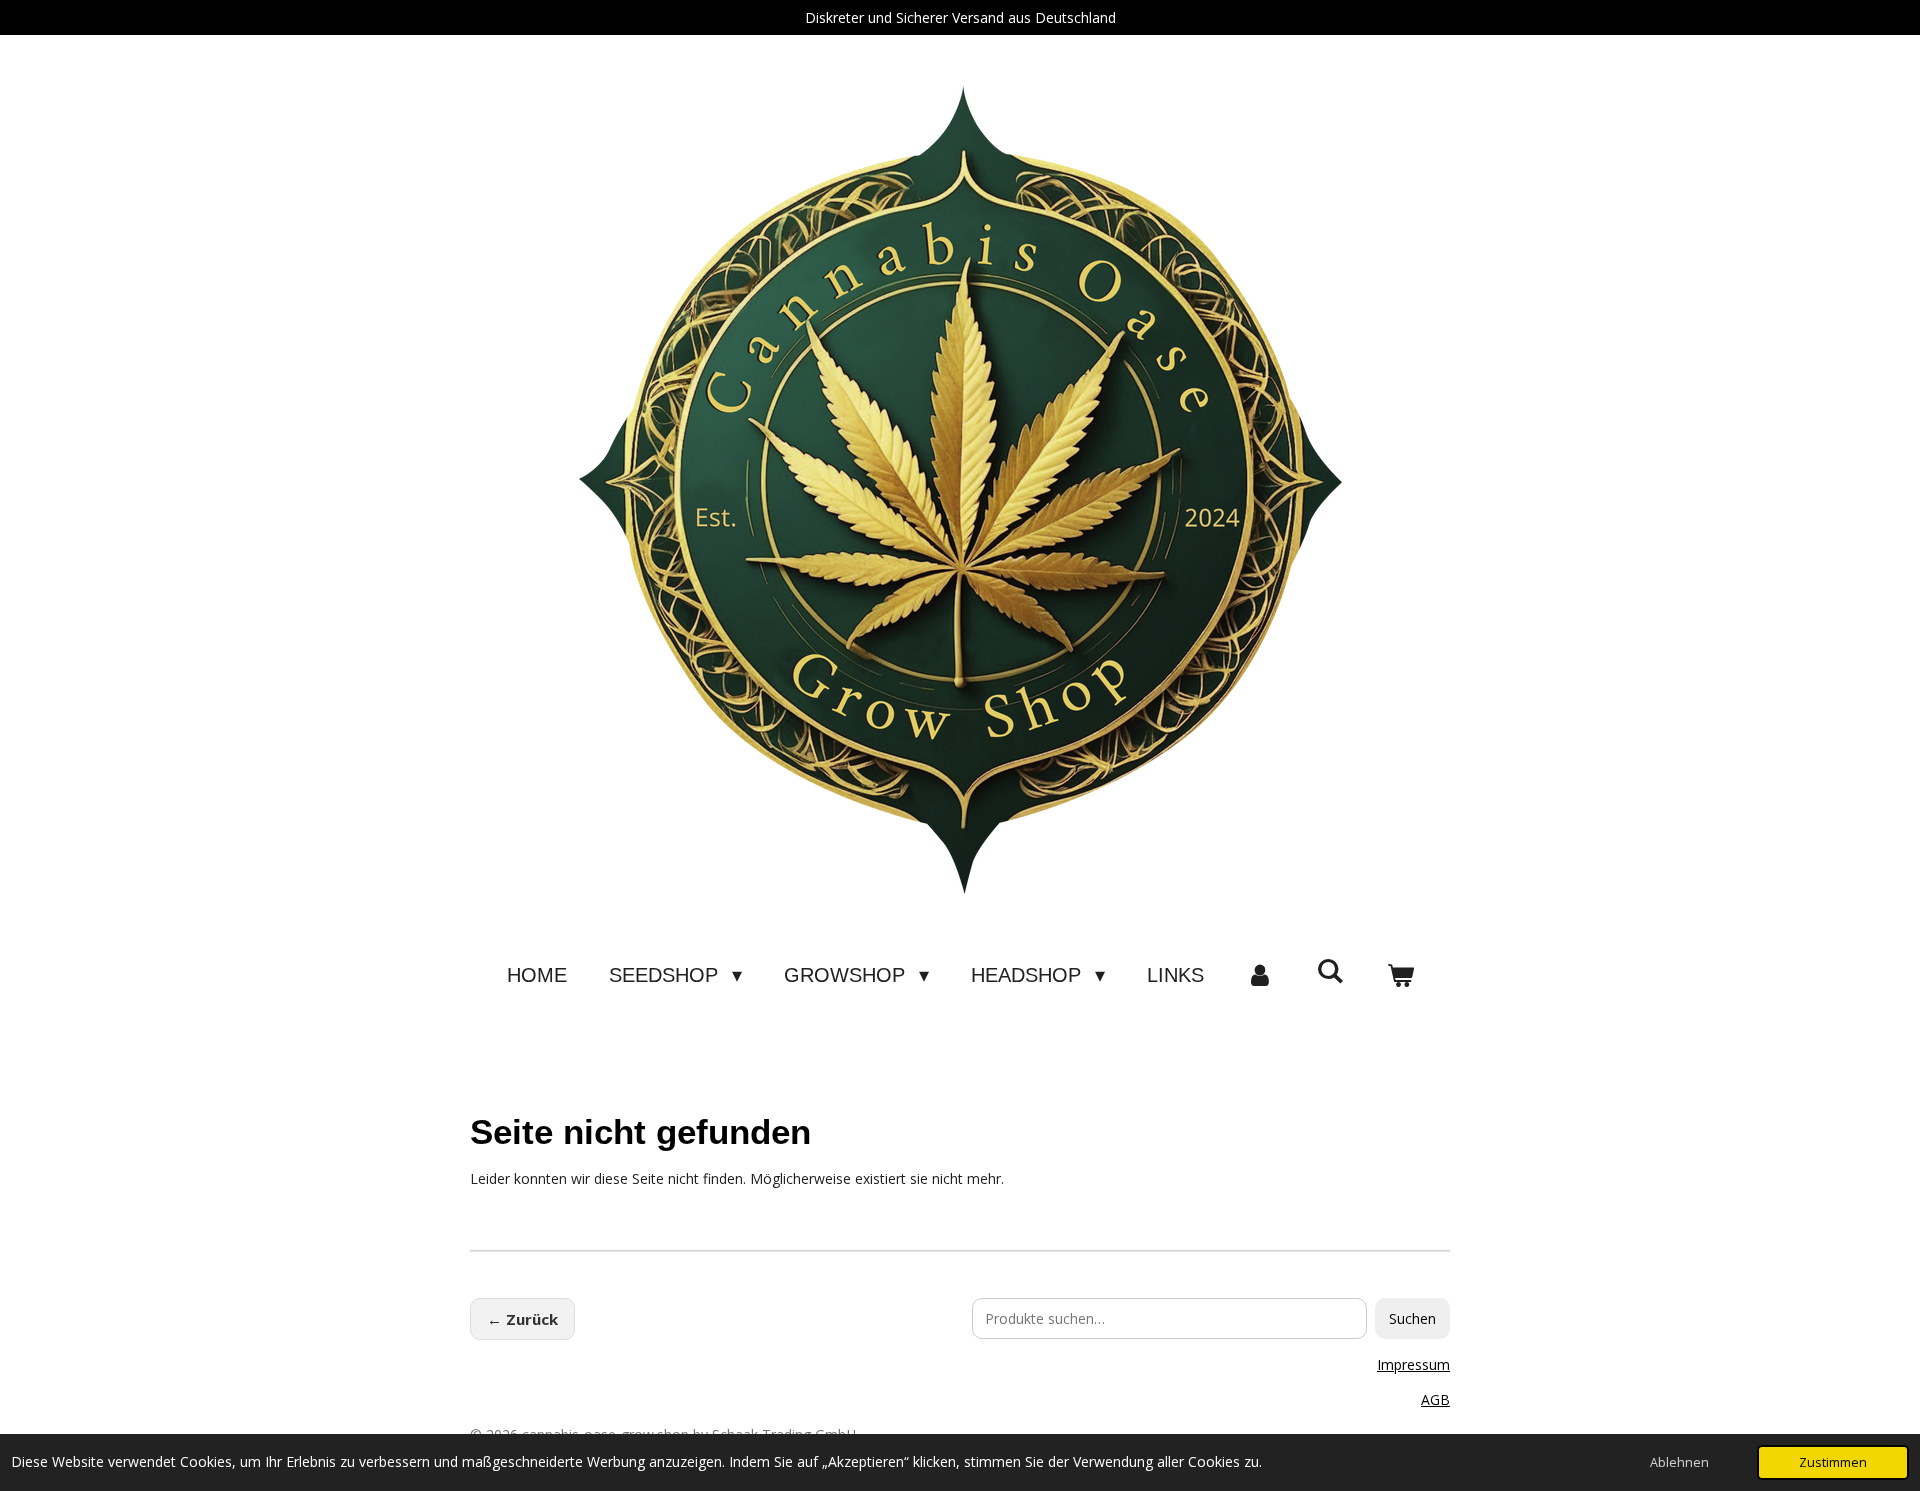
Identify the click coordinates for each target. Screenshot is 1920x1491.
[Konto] (1260, 975)
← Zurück (522, 1319)
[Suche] (1330, 971)
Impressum (1413, 1364)
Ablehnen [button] (1679, 1462)
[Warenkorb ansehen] (1400, 975)
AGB (1435, 1399)
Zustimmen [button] (1833, 1462)
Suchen (1412, 1318)
